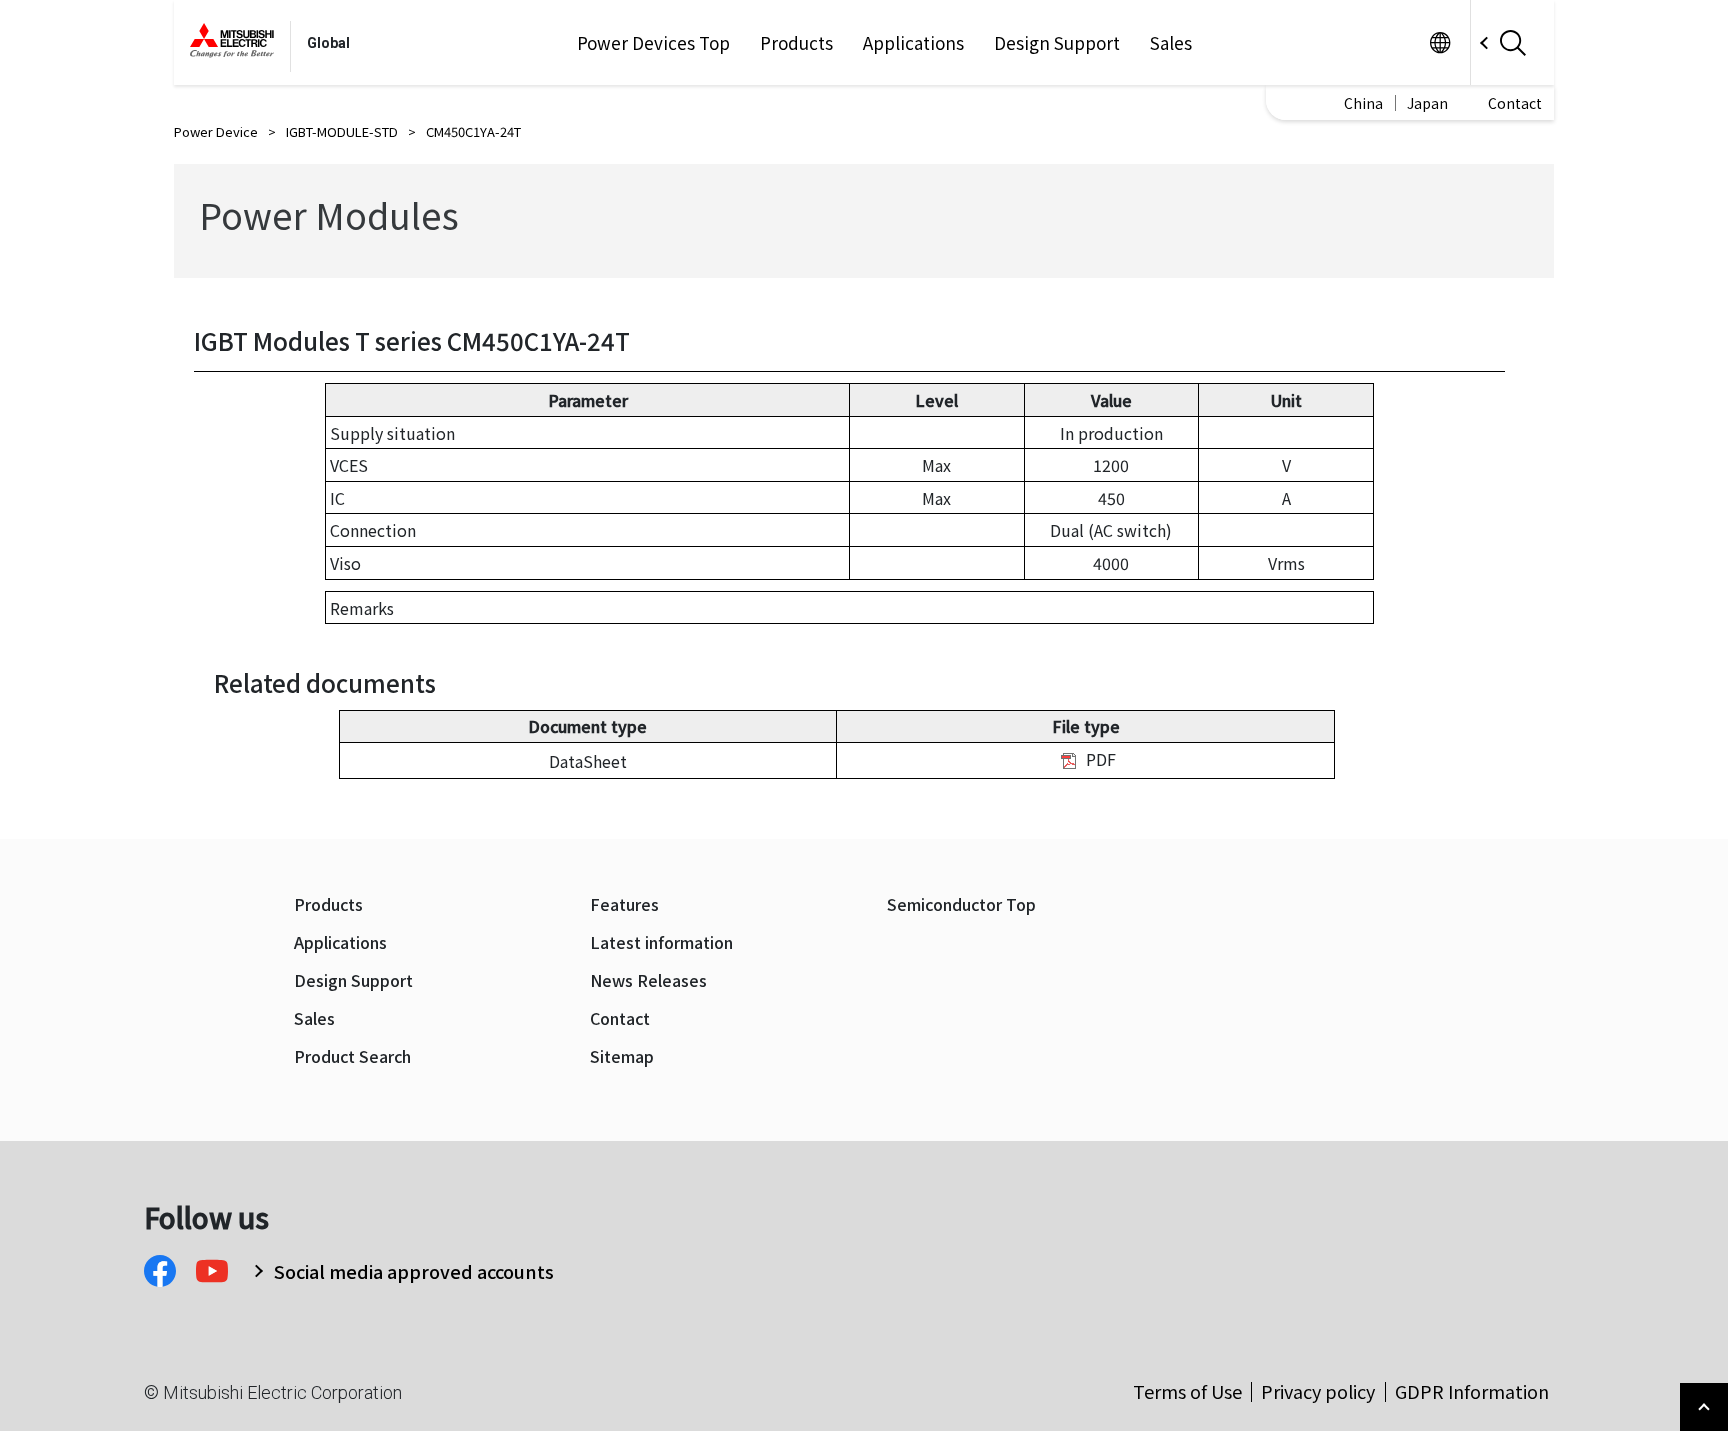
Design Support (1057, 43)
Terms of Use (1187, 1391)
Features (624, 904)
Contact (1515, 103)
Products (796, 43)
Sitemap (622, 1056)
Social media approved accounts (414, 1271)
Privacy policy (1318, 1391)
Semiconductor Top (961, 904)
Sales (1171, 43)
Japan (1427, 103)
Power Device (216, 131)
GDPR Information (1472, 1391)
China (1363, 103)
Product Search (352, 1056)
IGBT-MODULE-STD (342, 131)
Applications (913, 43)
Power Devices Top (653, 43)
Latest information (661, 942)
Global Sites (1439, 42)
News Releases (648, 980)
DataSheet (588, 761)
